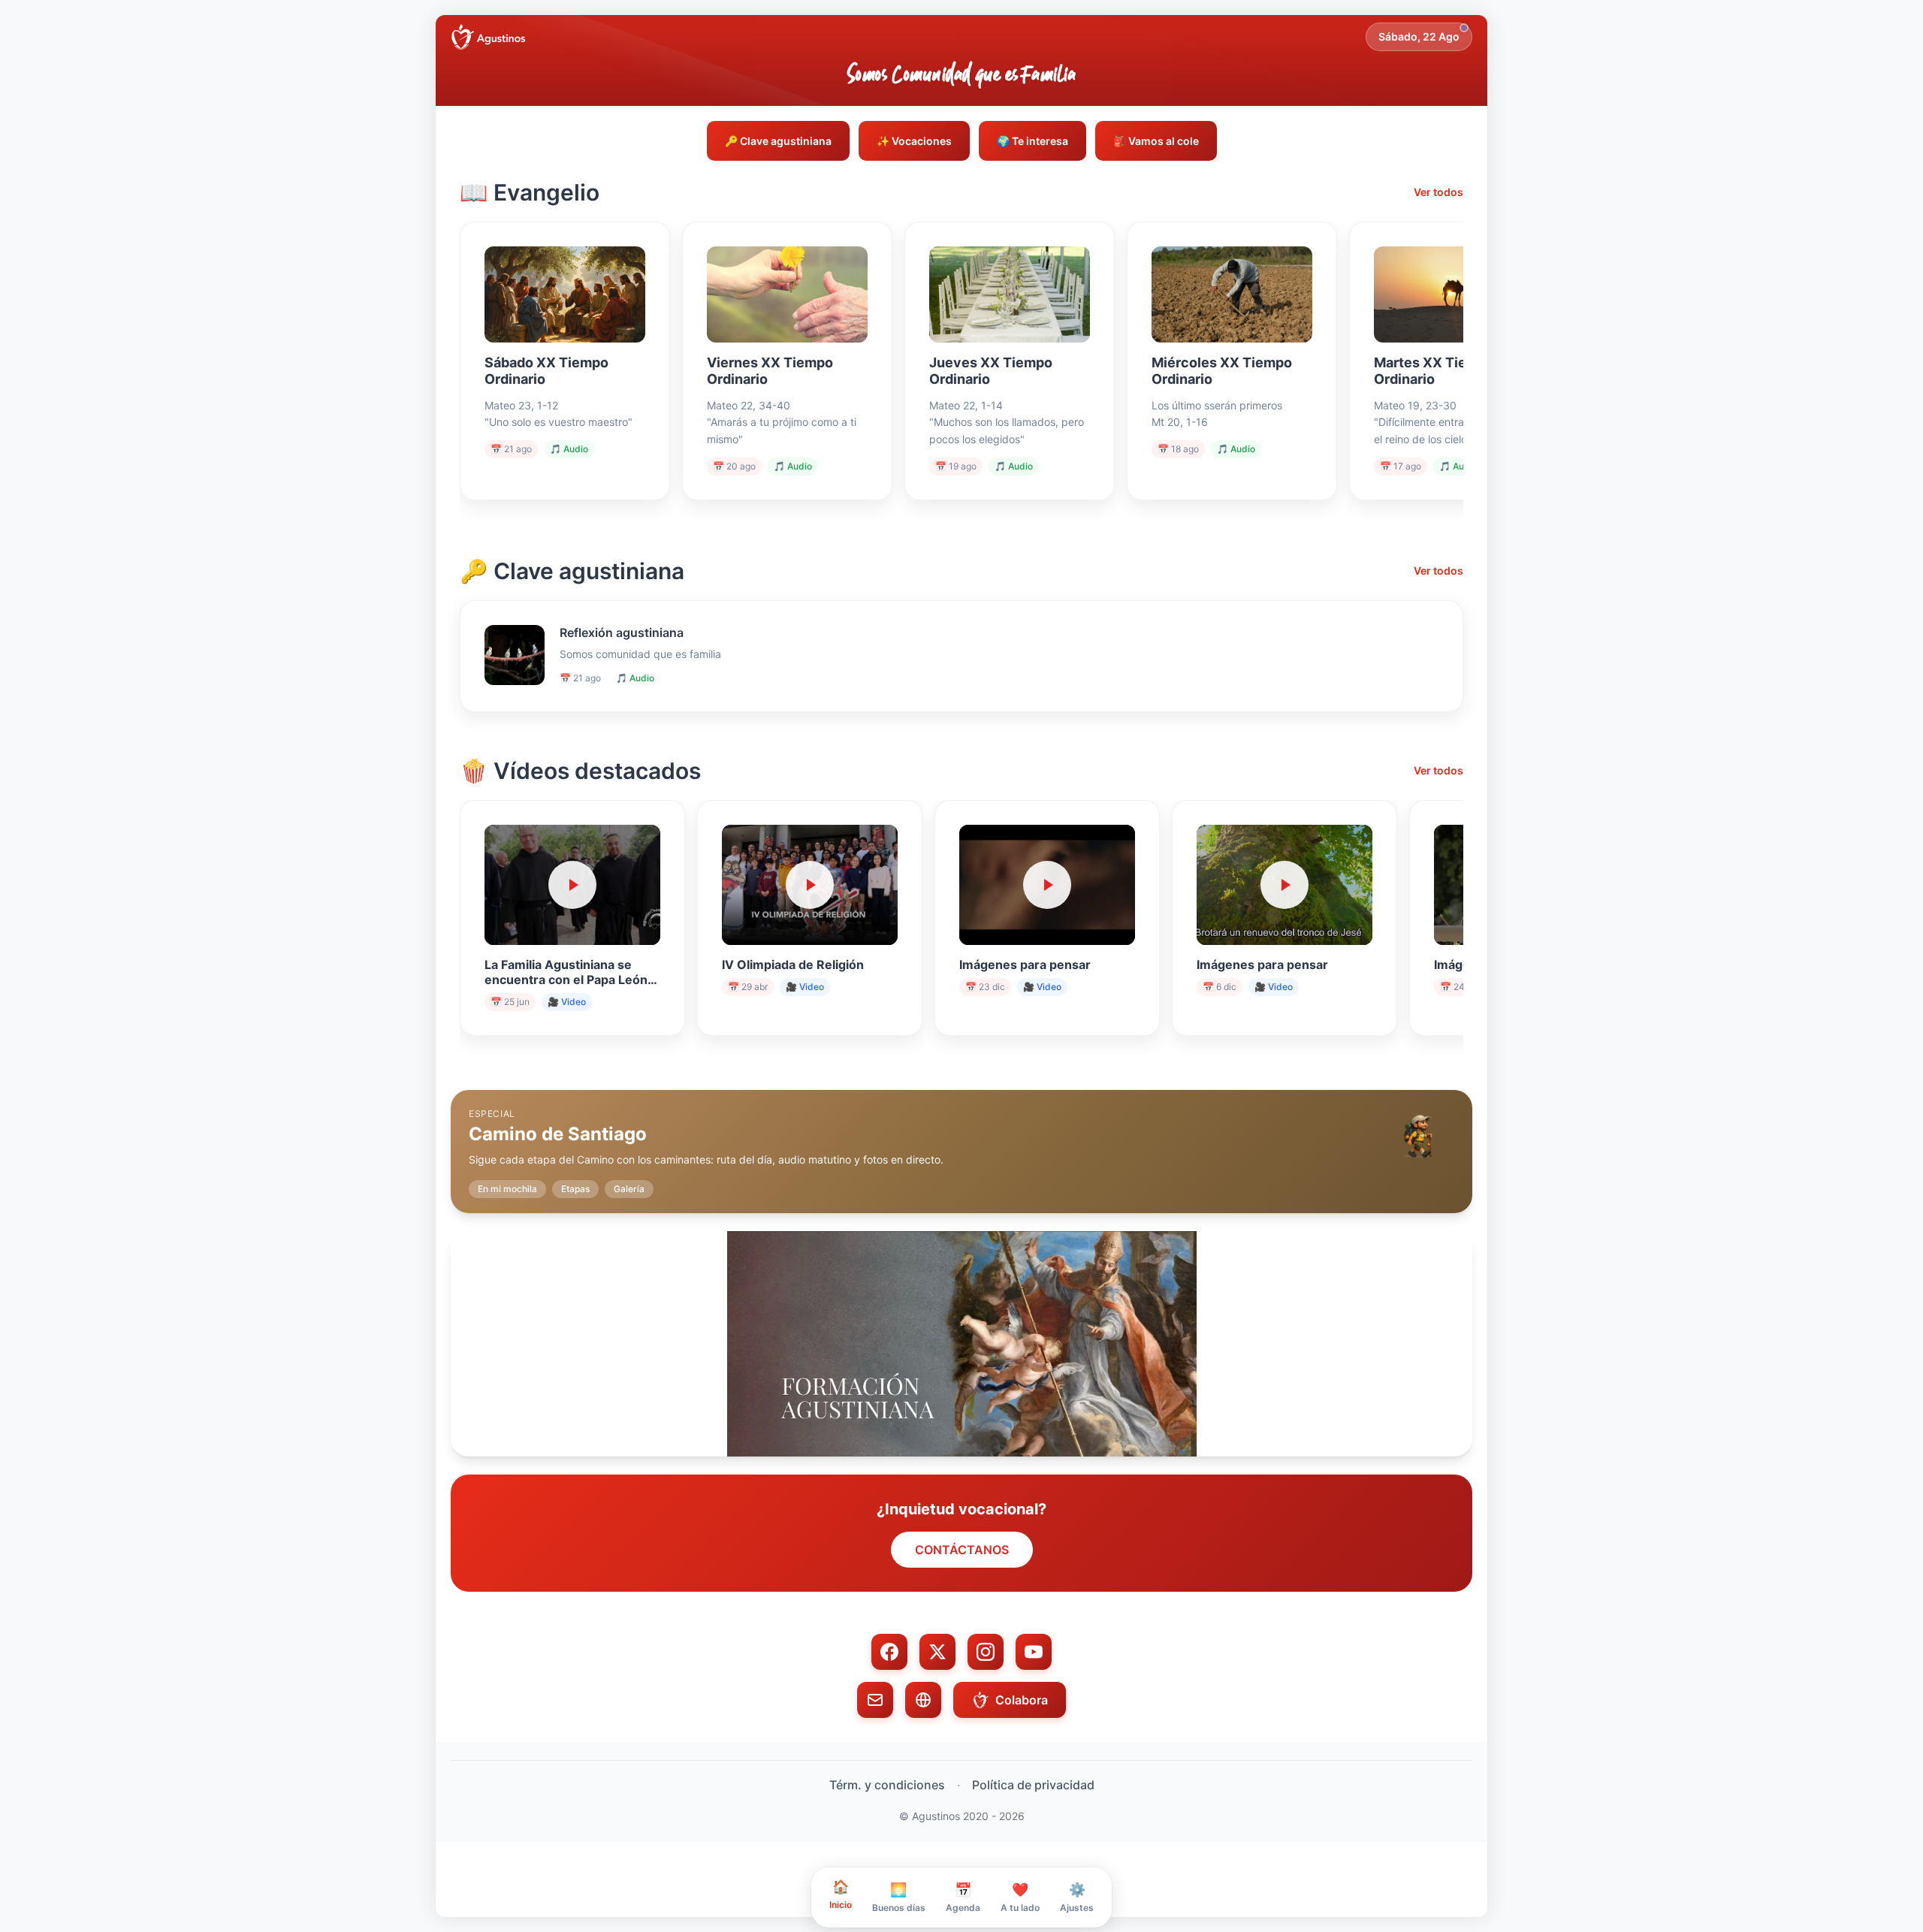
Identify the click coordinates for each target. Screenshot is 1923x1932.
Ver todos (1438, 192)
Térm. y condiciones (887, 1785)
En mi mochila (507, 1189)
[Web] (923, 1700)
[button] (961, 1140)
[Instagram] (986, 1652)
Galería (629, 1189)
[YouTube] (1034, 1652)
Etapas (575, 1189)
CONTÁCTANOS (962, 1550)
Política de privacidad (1033, 1785)
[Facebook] (889, 1652)
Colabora (1022, 1700)
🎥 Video (567, 1002)
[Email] (875, 1700)
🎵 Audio (569, 449)
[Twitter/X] (937, 1652)
